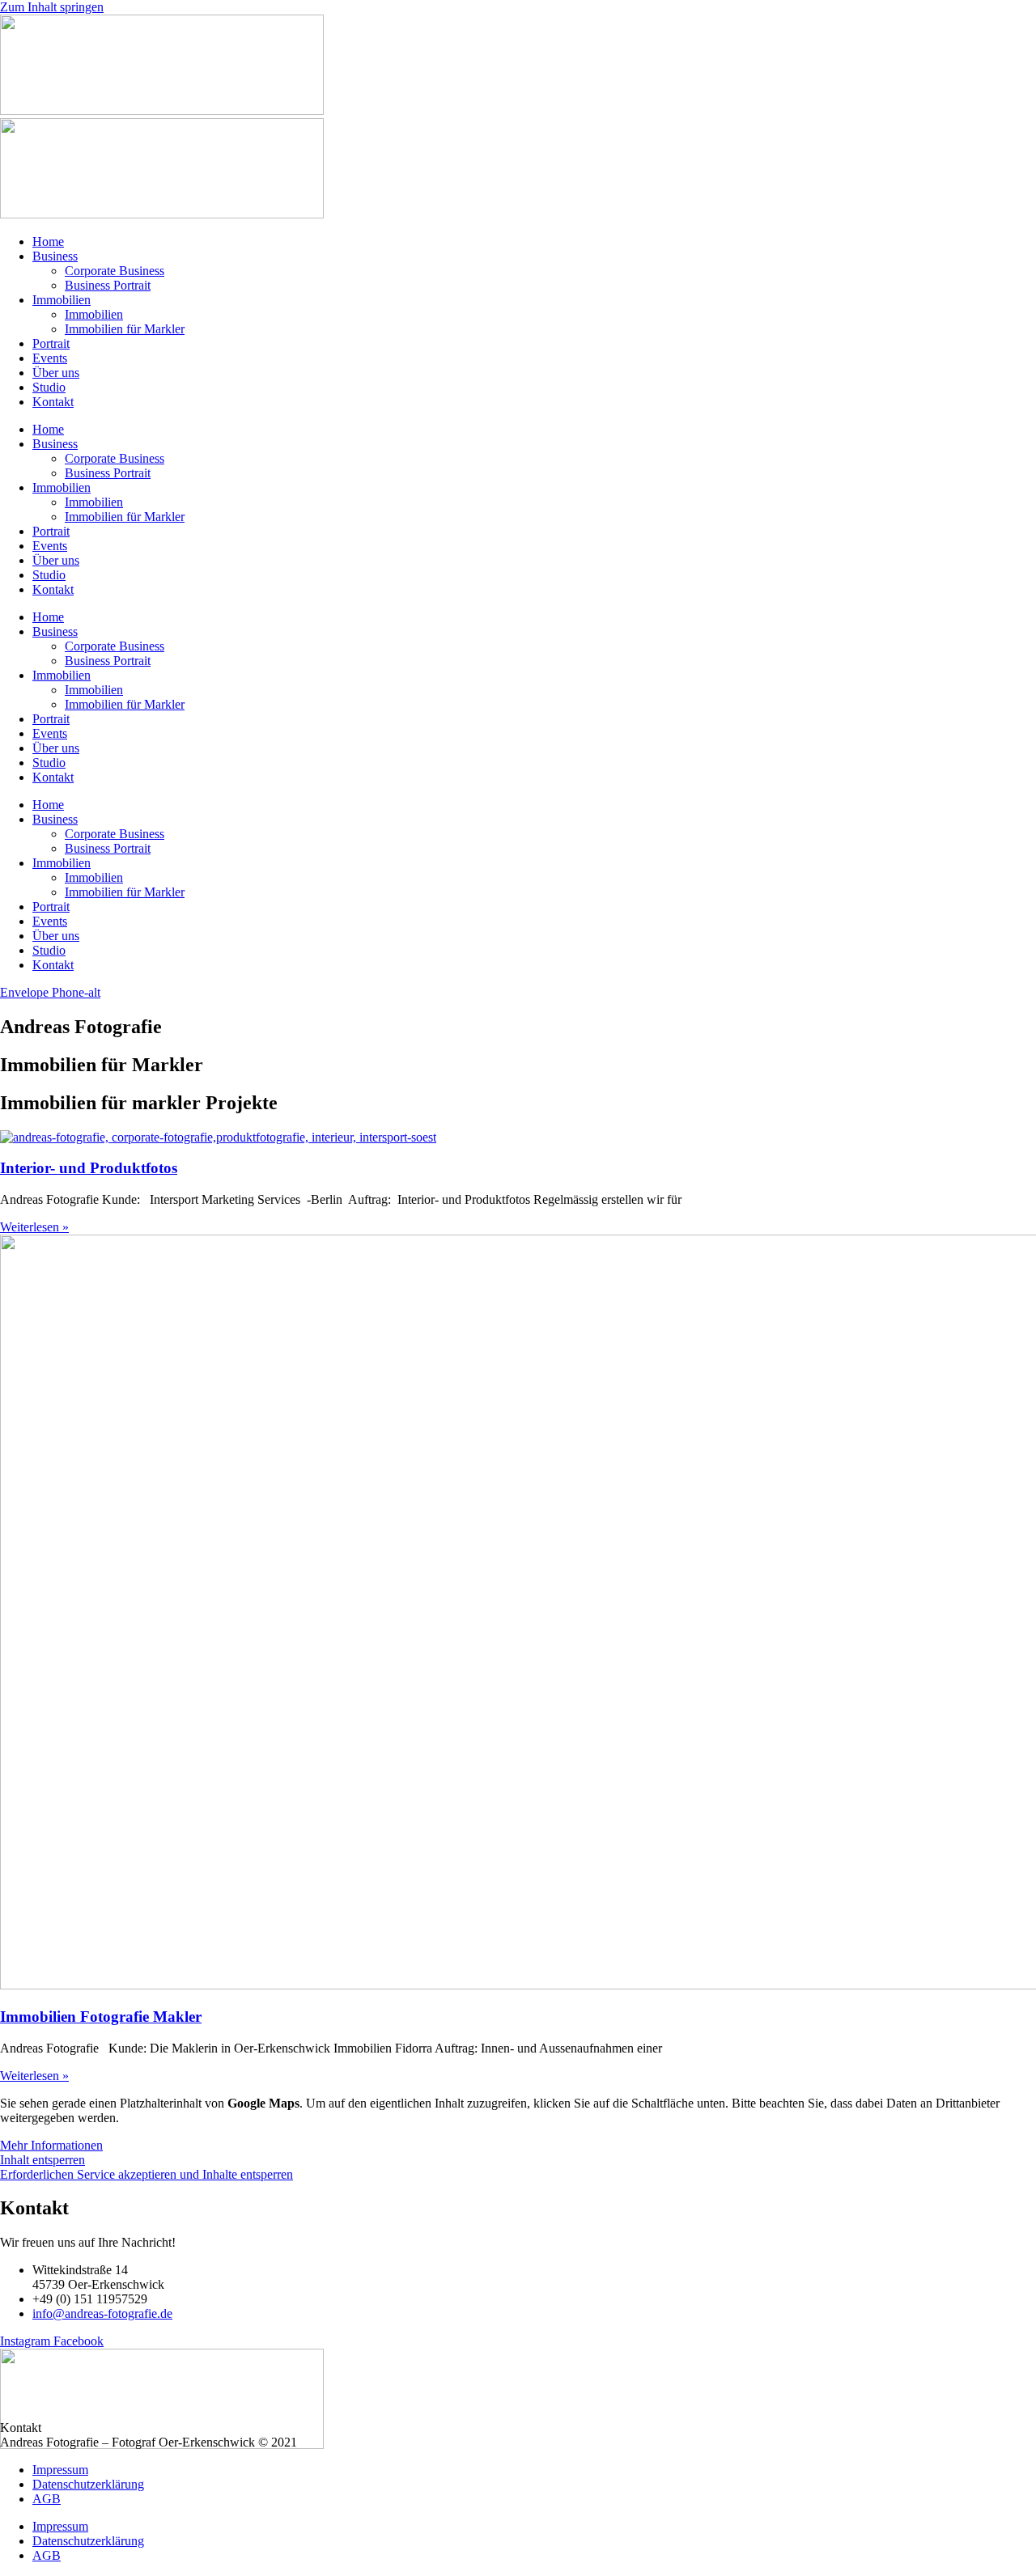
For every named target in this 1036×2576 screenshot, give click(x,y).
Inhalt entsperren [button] (42, 2160)
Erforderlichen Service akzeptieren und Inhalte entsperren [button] (146, 2174)
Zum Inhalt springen (52, 7)
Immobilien (62, 300)
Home (48, 241)
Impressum (60, 2470)
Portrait (51, 343)
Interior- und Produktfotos (89, 1168)
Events (50, 358)
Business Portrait (108, 285)
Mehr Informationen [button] (51, 2145)
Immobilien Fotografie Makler (101, 2017)
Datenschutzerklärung (88, 2484)
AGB (47, 2499)
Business (55, 256)
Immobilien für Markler (125, 329)
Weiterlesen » (34, 1227)
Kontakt (53, 402)
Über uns (56, 373)
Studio (49, 387)
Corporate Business (115, 271)
